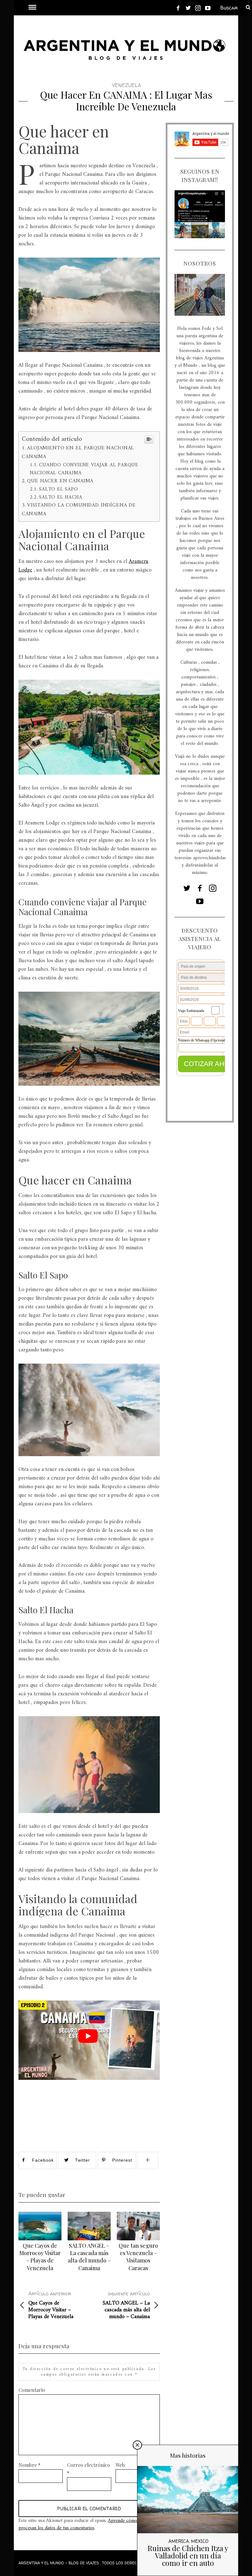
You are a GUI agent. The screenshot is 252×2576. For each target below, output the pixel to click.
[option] (40, 2242)
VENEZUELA (126, 85)
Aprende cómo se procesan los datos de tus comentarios (81, 2524)
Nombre (30, 2465)
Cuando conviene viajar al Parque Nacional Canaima (84, 469)
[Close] (137, 2445)
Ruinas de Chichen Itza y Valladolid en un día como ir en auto (188, 2555)
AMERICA (179, 2541)
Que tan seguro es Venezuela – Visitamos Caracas (138, 2257)
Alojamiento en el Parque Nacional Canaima (78, 452)
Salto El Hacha (61, 497)
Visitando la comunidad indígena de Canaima (79, 510)
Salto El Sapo (59, 489)
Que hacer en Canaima (60, 481)
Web (120, 2465)
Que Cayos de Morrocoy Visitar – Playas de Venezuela (40, 2257)
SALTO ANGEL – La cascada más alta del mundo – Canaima (89, 2257)
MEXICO (200, 2541)
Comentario (32, 2390)
